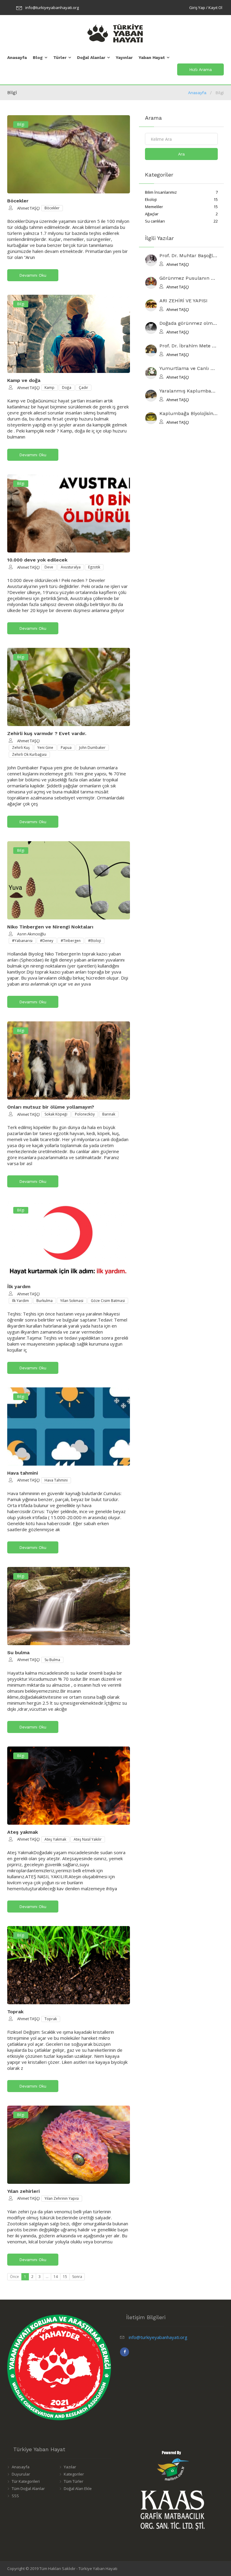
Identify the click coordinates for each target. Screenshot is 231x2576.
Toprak (15, 2012)
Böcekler (18, 201)
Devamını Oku (33, 275)
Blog (38, 57)
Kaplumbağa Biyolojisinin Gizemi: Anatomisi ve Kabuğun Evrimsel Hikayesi (189, 414)
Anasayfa (17, 57)
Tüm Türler (74, 2481)
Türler (60, 57)
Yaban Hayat (152, 57)
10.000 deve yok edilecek (37, 560)
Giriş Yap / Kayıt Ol (206, 8)
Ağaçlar (182, 214)
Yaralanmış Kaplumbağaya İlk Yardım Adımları (189, 391)
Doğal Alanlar (91, 57)
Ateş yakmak (23, 1832)
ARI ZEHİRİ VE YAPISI (183, 301)
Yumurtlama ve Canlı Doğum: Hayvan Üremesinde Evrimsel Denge (189, 369)
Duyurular (21, 2474)
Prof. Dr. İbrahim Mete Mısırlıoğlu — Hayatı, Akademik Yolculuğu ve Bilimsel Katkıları (189, 346)
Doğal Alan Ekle (78, 2488)
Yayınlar (124, 57)
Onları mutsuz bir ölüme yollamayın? (51, 1107)
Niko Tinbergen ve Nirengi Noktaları (50, 927)
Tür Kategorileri (26, 2481)
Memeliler (182, 207)
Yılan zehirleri (23, 2191)
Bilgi (21, 124)
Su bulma (18, 1653)
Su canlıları (182, 221)
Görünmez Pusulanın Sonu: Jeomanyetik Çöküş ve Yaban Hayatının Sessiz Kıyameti (189, 278)
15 (65, 2277)
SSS (15, 2496)
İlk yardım (19, 1286)
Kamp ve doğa (24, 380)
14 (56, 2277)
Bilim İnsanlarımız (182, 192)
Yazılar (70, 2467)
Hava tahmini (23, 1473)
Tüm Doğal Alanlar (28, 2488)
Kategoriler (74, 2474)
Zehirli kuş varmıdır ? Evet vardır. (47, 733)
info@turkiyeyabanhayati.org (52, 8)
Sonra (77, 2277)
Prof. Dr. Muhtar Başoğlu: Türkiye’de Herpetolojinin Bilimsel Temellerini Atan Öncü (189, 256)
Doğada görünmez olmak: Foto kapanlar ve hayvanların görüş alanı (189, 323)
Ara (181, 154)
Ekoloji (182, 199)
